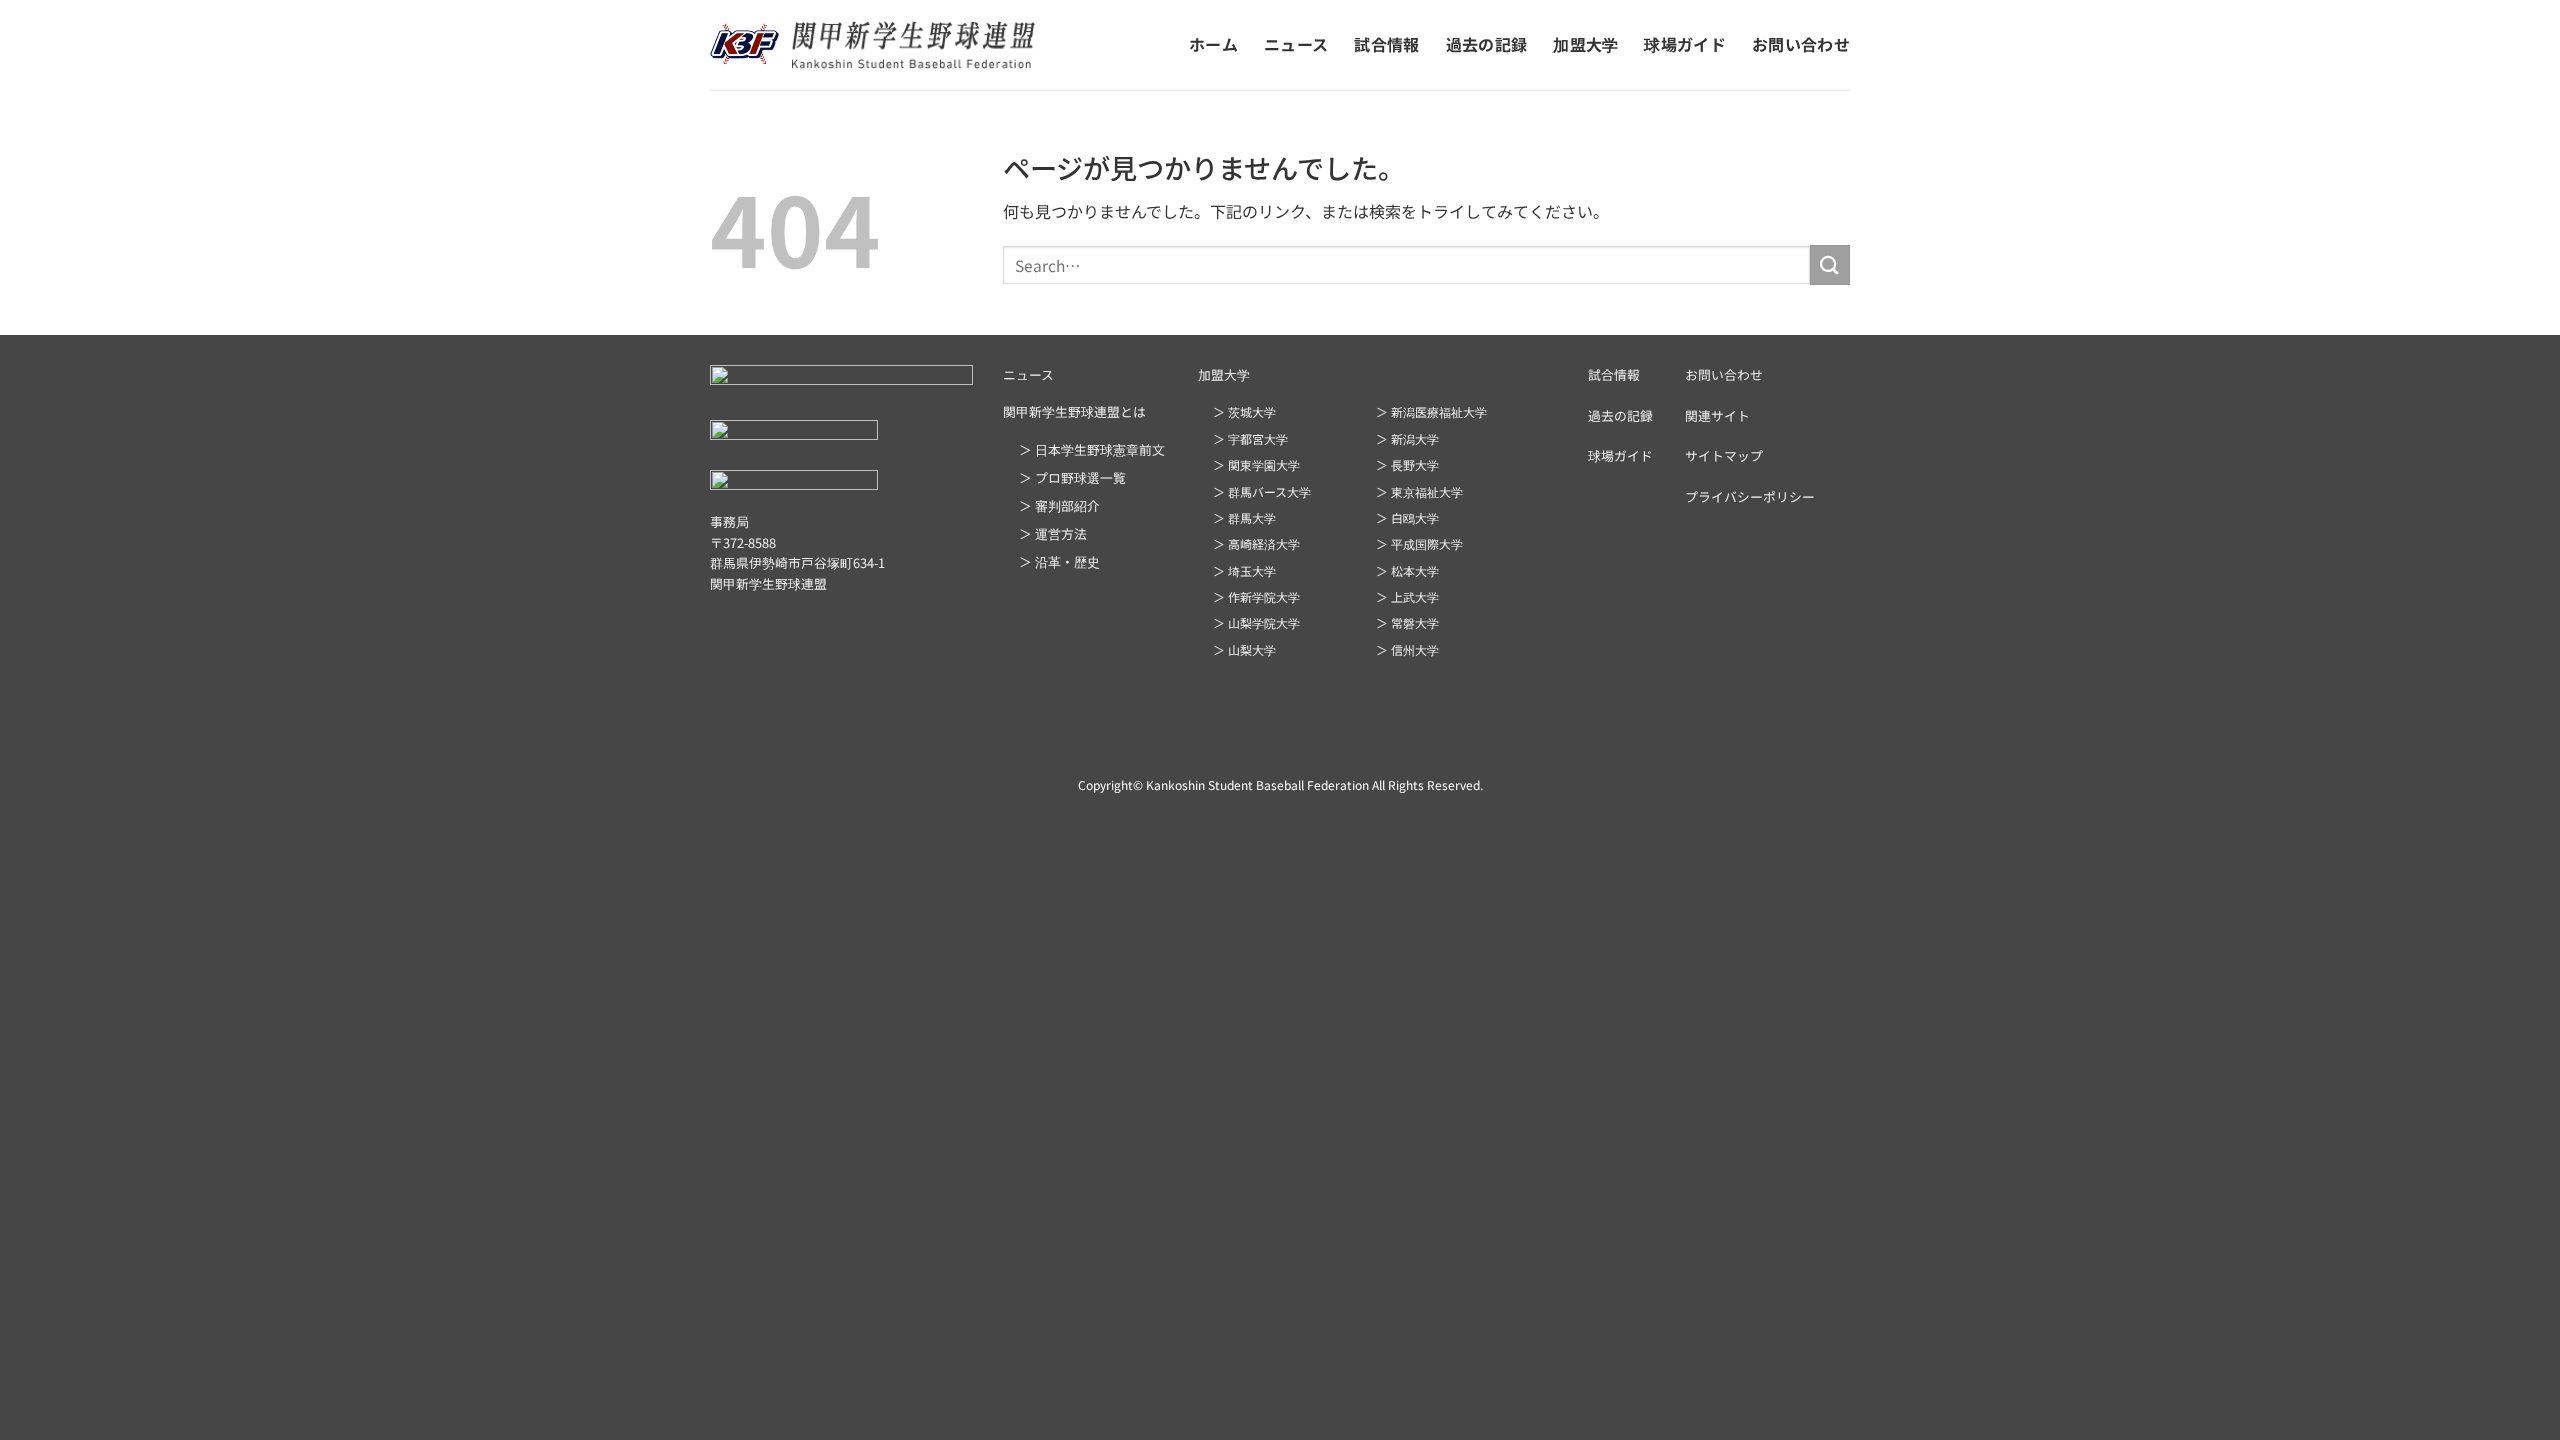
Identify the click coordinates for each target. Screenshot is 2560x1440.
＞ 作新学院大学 (1256, 596)
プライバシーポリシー (1750, 496)
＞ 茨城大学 (1244, 411)
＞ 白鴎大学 (1407, 517)
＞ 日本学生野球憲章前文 (1092, 449)
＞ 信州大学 (1407, 649)
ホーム (1213, 44)
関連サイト (1717, 415)
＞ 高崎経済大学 (1256, 543)
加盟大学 (1585, 44)
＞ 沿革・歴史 (1059, 561)
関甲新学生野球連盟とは (1074, 411)
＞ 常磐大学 (1407, 622)
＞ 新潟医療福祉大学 (1431, 411)
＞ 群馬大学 (1244, 517)
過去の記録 (1487, 44)
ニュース (1296, 44)
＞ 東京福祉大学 (1419, 491)
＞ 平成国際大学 (1419, 543)
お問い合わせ (1801, 44)
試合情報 (1386, 44)
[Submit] (1830, 264)
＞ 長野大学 (1407, 464)
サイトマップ (1724, 455)
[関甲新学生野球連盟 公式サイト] (872, 45)
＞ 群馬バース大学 (1262, 491)
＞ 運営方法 (1053, 533)
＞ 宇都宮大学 (1250, 438)
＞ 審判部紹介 (1059, 505)
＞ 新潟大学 (1407, 438)
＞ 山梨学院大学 (1256, 622)
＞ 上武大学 (1407, 596)
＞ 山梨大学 (1244, 649)
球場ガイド (1685, 44)
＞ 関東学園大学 (1256, 464)
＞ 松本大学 (1407, 570)
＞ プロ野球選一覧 (1072, 477)
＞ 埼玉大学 (1244, 570)
